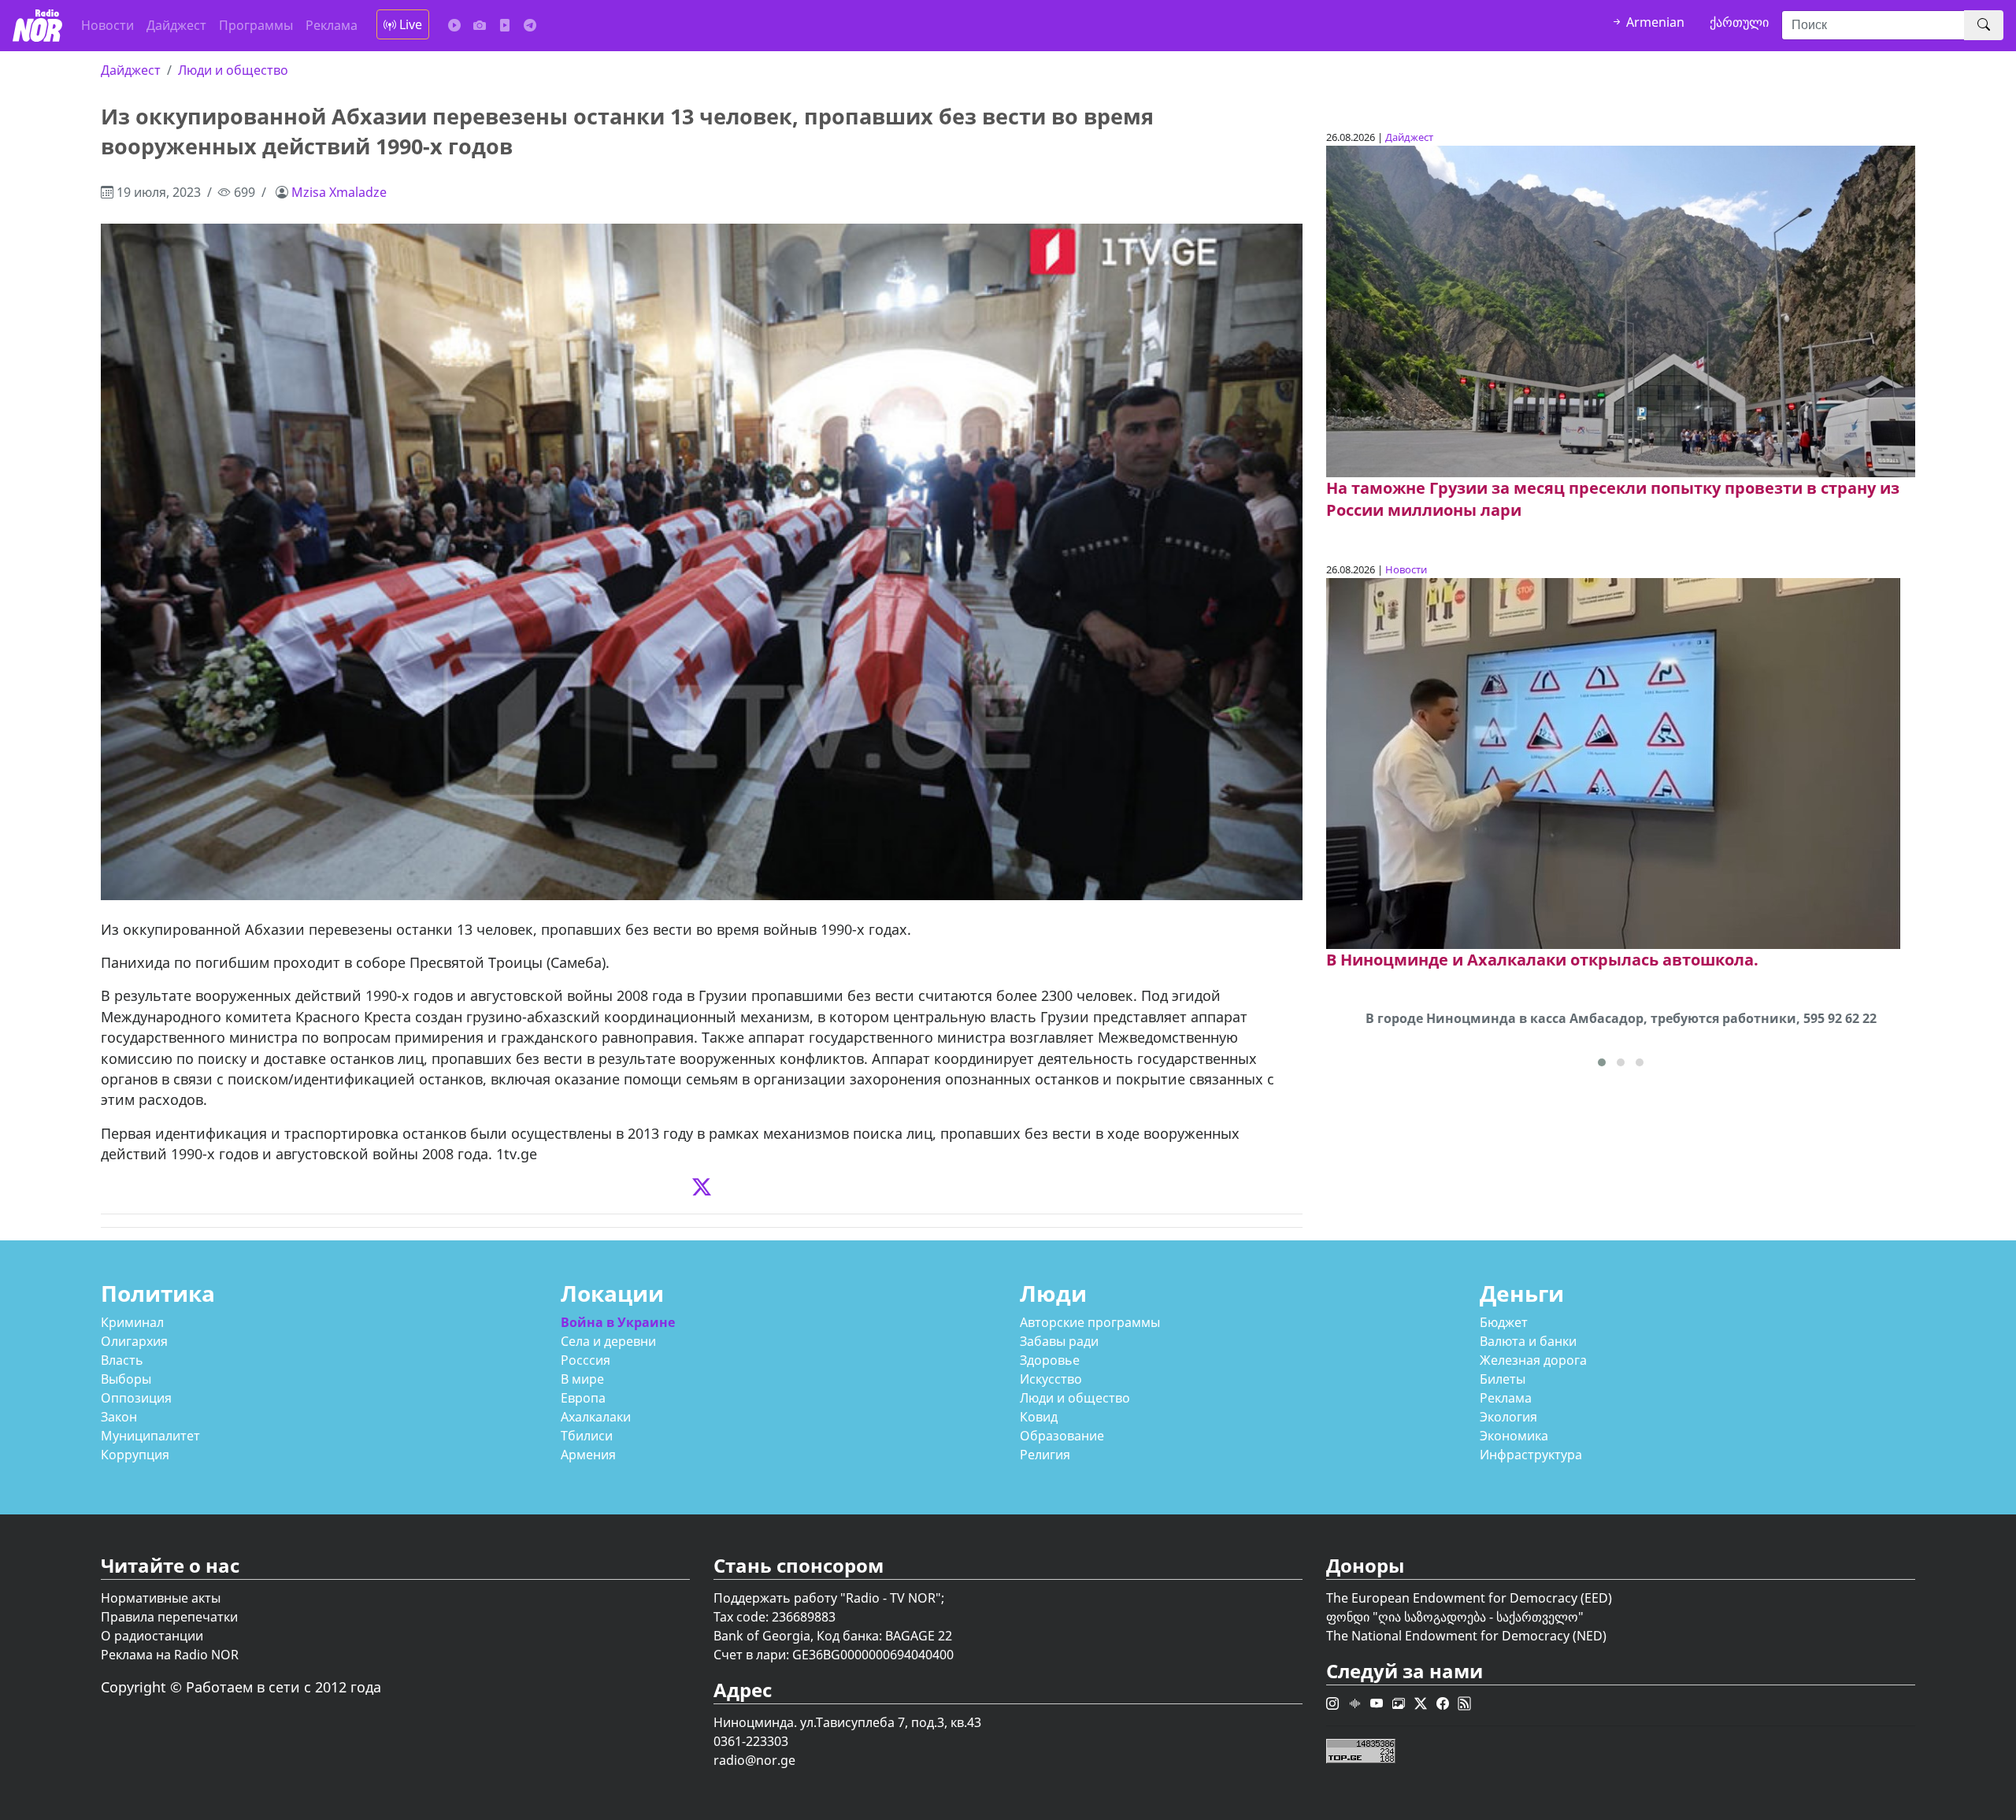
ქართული (1739, 22)
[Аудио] (454, 25)
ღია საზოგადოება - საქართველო (1478, 1617)
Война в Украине (618, 1322)
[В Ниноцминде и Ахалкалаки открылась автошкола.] (1613, 762)
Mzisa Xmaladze (339, 192)
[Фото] (480, 25)
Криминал (132, 1322)
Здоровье (1050, 1360)
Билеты (1503, 1379)
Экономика (1514, 1436)
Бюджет (1504, 1322)
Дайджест (176, 25)
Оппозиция (136, 1398)
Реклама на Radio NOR (170, 1655)
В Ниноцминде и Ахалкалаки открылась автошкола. (1542, 960)
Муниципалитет (150, 1436)
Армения (588, 1455)
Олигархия (134, 1341)
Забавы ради (1059, 1341)
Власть (122, 1360)
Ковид (1039, 1417)
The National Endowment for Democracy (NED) (1466, 1636)
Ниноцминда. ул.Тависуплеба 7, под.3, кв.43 (847, 1722)
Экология (1508, 1417)
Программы (256, 25)
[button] (1602, 1062)
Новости (107, 25)
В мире (582, 1379)
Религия (1045, 1455)
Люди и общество (233, 70)
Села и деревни (608, 1341)
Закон (119, 1417)
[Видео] (505, 25)
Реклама (332, 25)
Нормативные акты (161, 1598)
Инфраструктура (1531, 1455)
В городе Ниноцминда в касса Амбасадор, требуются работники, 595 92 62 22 (1621, 1018)
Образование (1062, 1436)
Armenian (1654, 22)
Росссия (586, 1360)
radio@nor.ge (754, 1760)
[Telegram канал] (530, 25)
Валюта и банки (1528, 1341)
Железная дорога (1533, 1360)
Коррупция (135, 1455)
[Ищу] (1984, 25)
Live (409, 24)
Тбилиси (587, 1436)
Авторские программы (1090, 1322)
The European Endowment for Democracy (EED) (1469, 1598)
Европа (583, 1398)
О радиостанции (152, 1636)
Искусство (1051, 1379)
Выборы (126, 1379)
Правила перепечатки (169, 1617)
